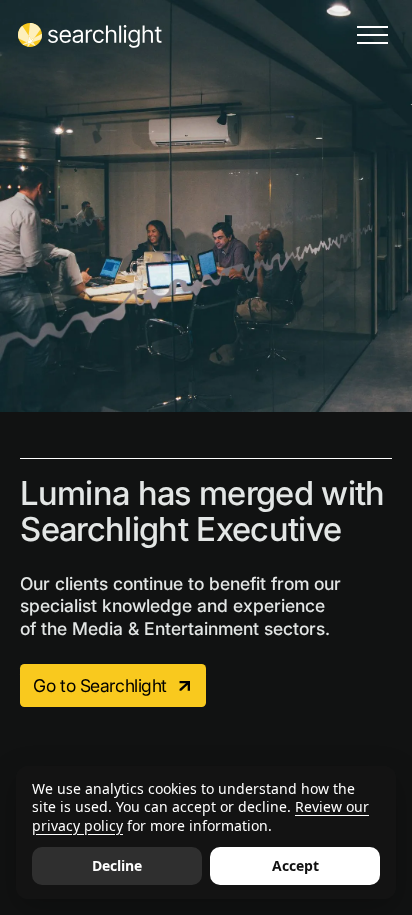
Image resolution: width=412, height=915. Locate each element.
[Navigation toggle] (372, 35)
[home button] (90, 35)
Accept (295, 865)
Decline (117, 865)
